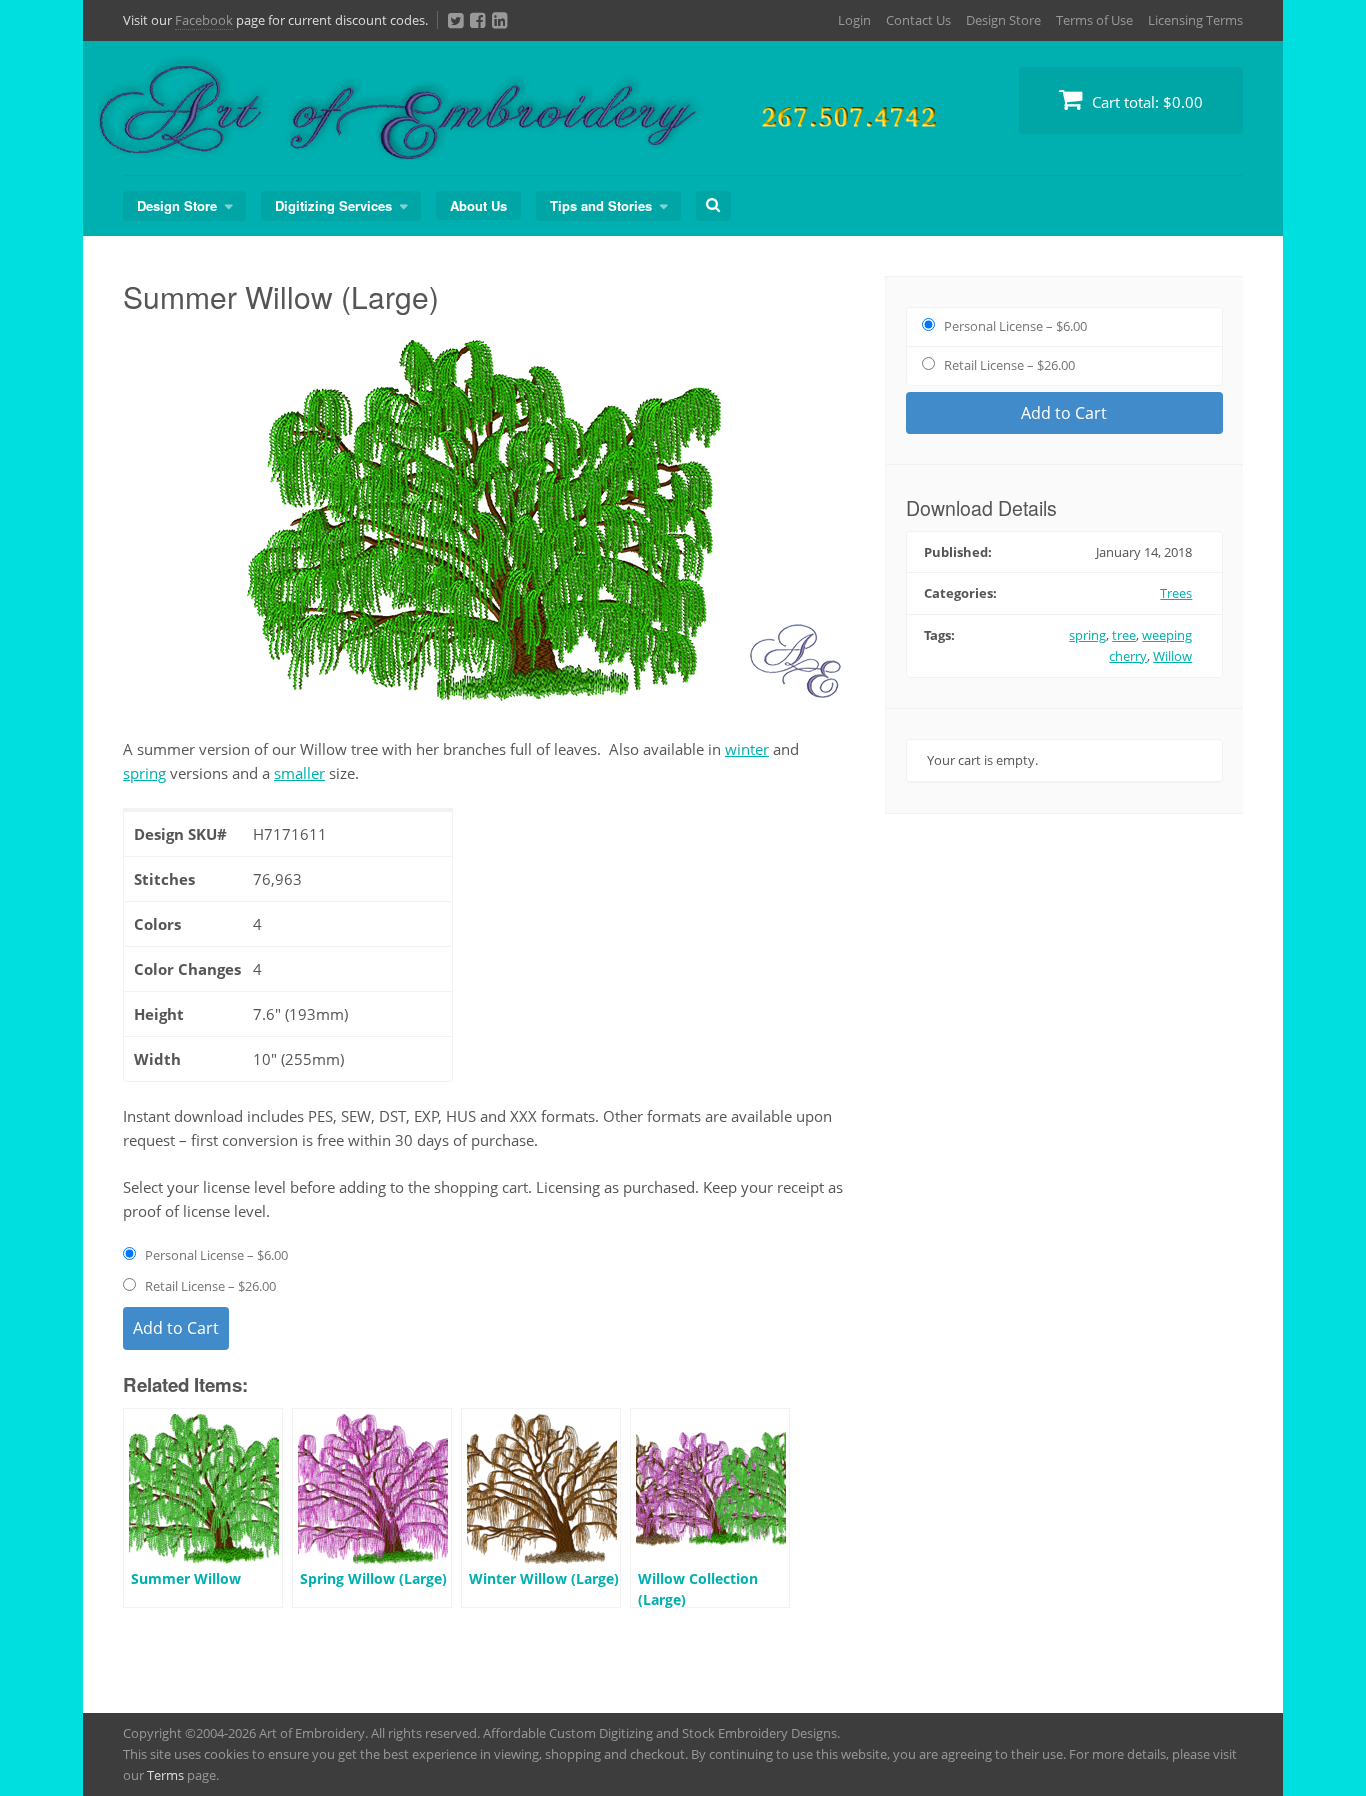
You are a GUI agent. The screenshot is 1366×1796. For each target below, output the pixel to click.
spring (144, 773)
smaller (299, 773)
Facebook (204, 20)
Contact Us (918, 20)
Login (854, 20)
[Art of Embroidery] (593, 136)
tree (1124, 635)
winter (747, 749)
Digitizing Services (333, 205)
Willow (1172, 656)
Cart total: (1145, 102)
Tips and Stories (601, 205)
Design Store (1003, 20)
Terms (165, 1775)
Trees (1176, 593)
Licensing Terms (1195, 20)
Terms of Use (1094, 20)
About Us (478, 205)
